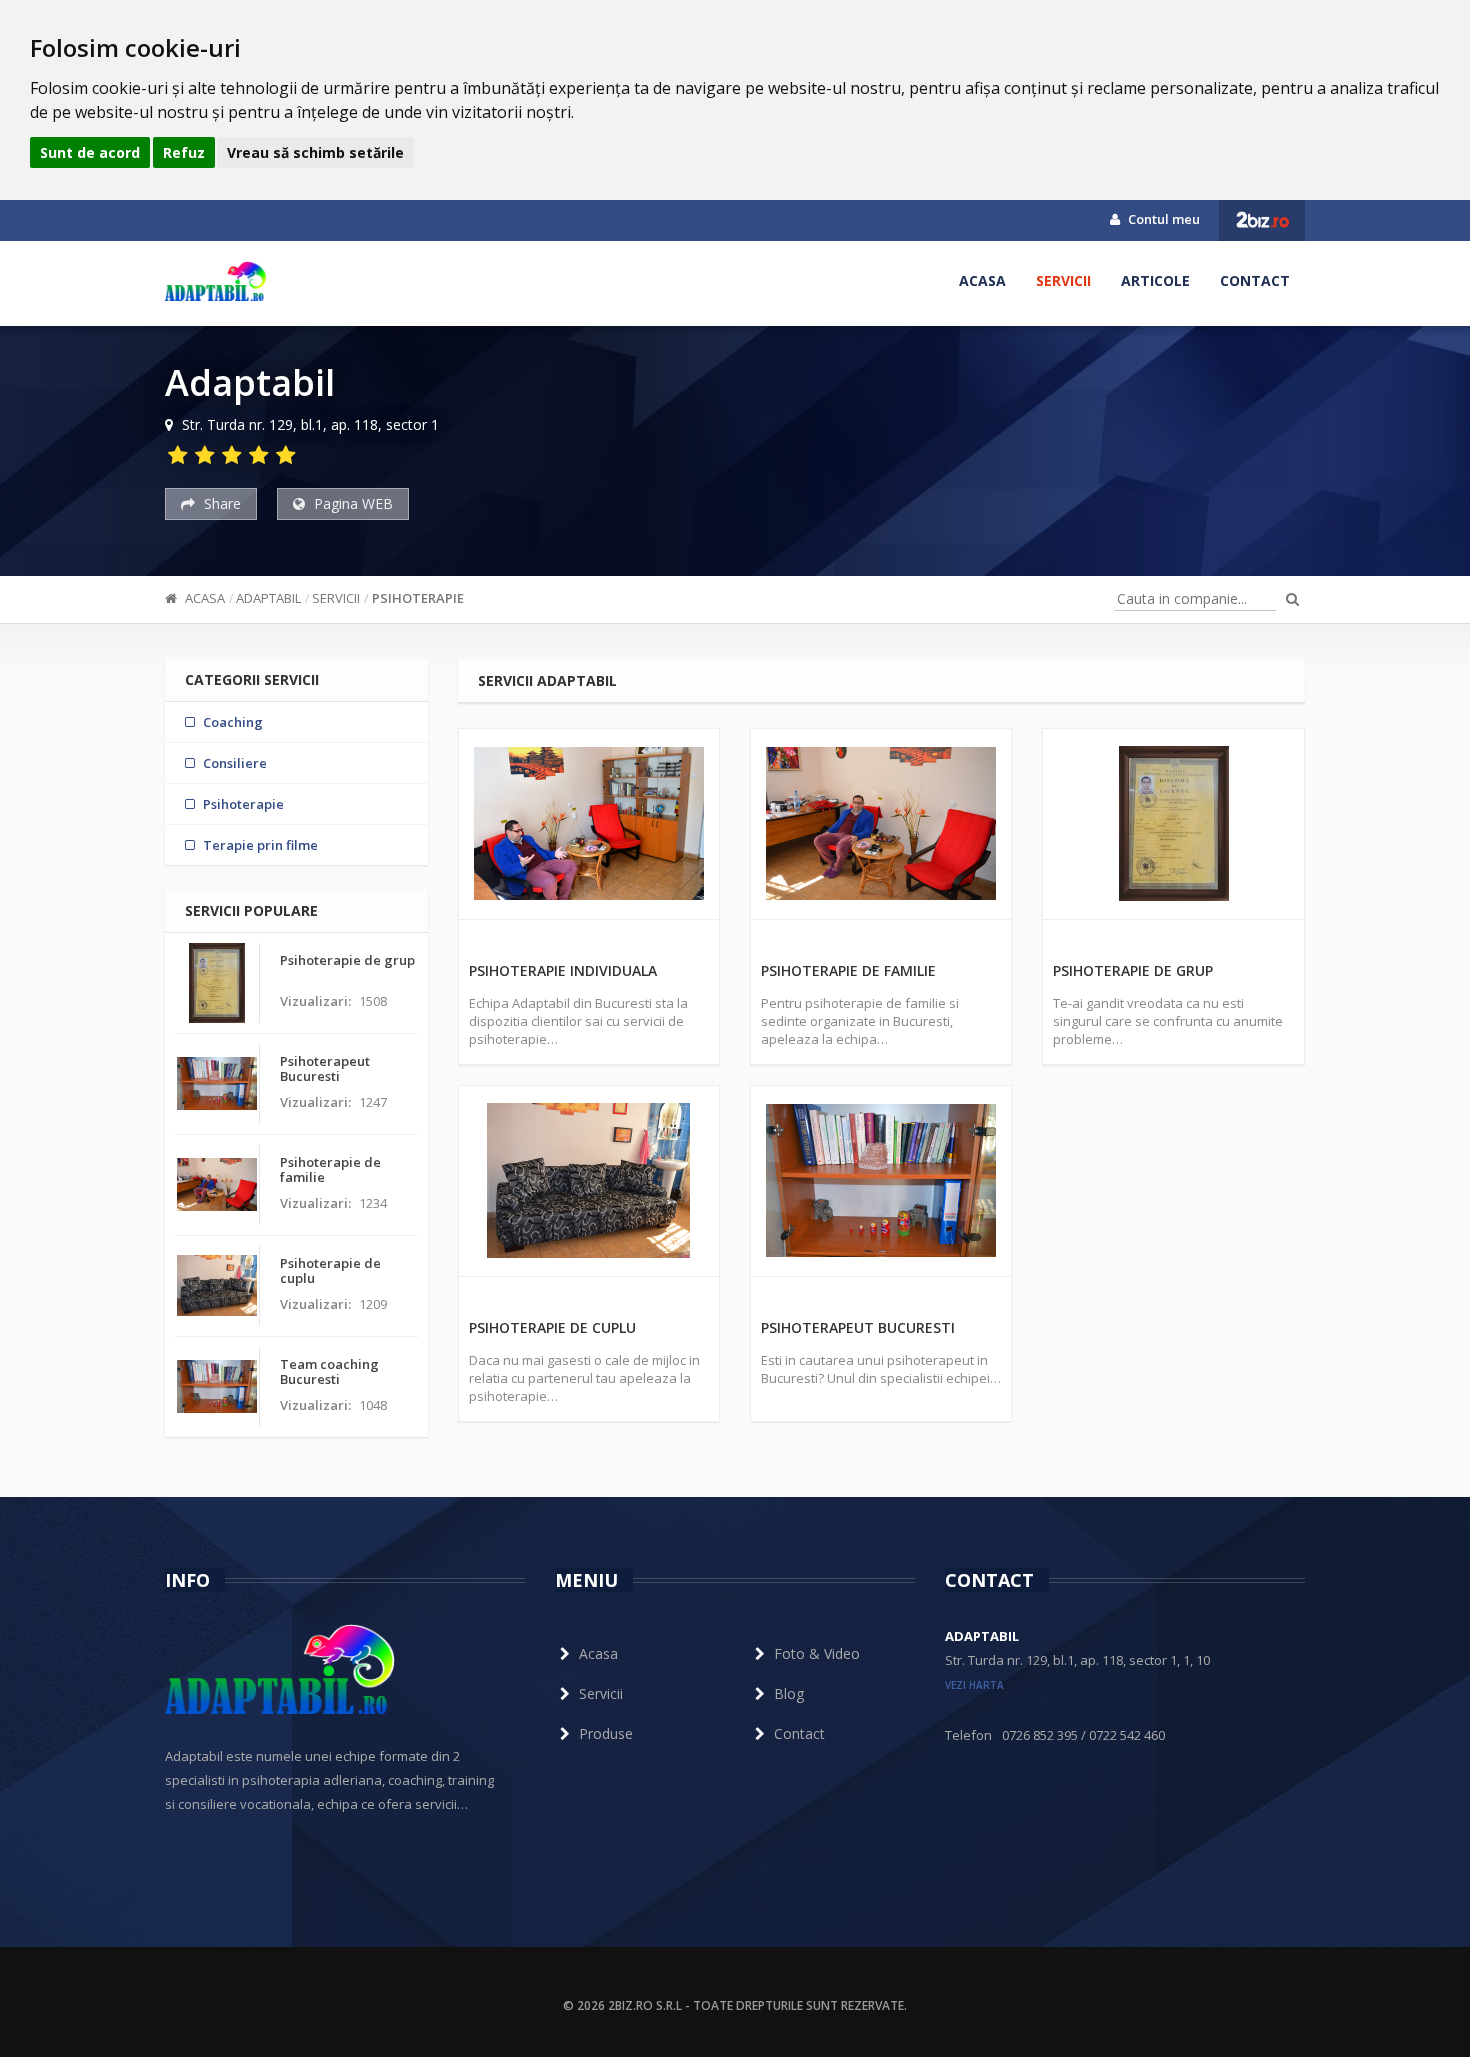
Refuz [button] (184, 152)
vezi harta (974, 1685)
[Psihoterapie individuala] (589, 824)
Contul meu (1162, 219)
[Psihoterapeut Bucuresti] (881, 1181)
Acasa (982, 280)
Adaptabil (268, 598)
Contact (1255, 280)
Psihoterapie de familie (848, 970)
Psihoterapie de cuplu (552, 1327)
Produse (606, 1733)
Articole (1155, 280)
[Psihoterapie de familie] (881, 824)
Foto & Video (817, 1653)
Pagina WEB (351, 503)
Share (220, 503)
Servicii (1063, 280)
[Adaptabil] (216, 281)
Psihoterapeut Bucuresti (858, 1327)
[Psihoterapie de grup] (1173, 824)
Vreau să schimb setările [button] (315, 152)
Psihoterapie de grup (1133, 970)
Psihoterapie (418, 598)
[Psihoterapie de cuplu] (589, 1181)
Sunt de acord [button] (90, 152)
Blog (789, 1693)
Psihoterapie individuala (563, 970)
